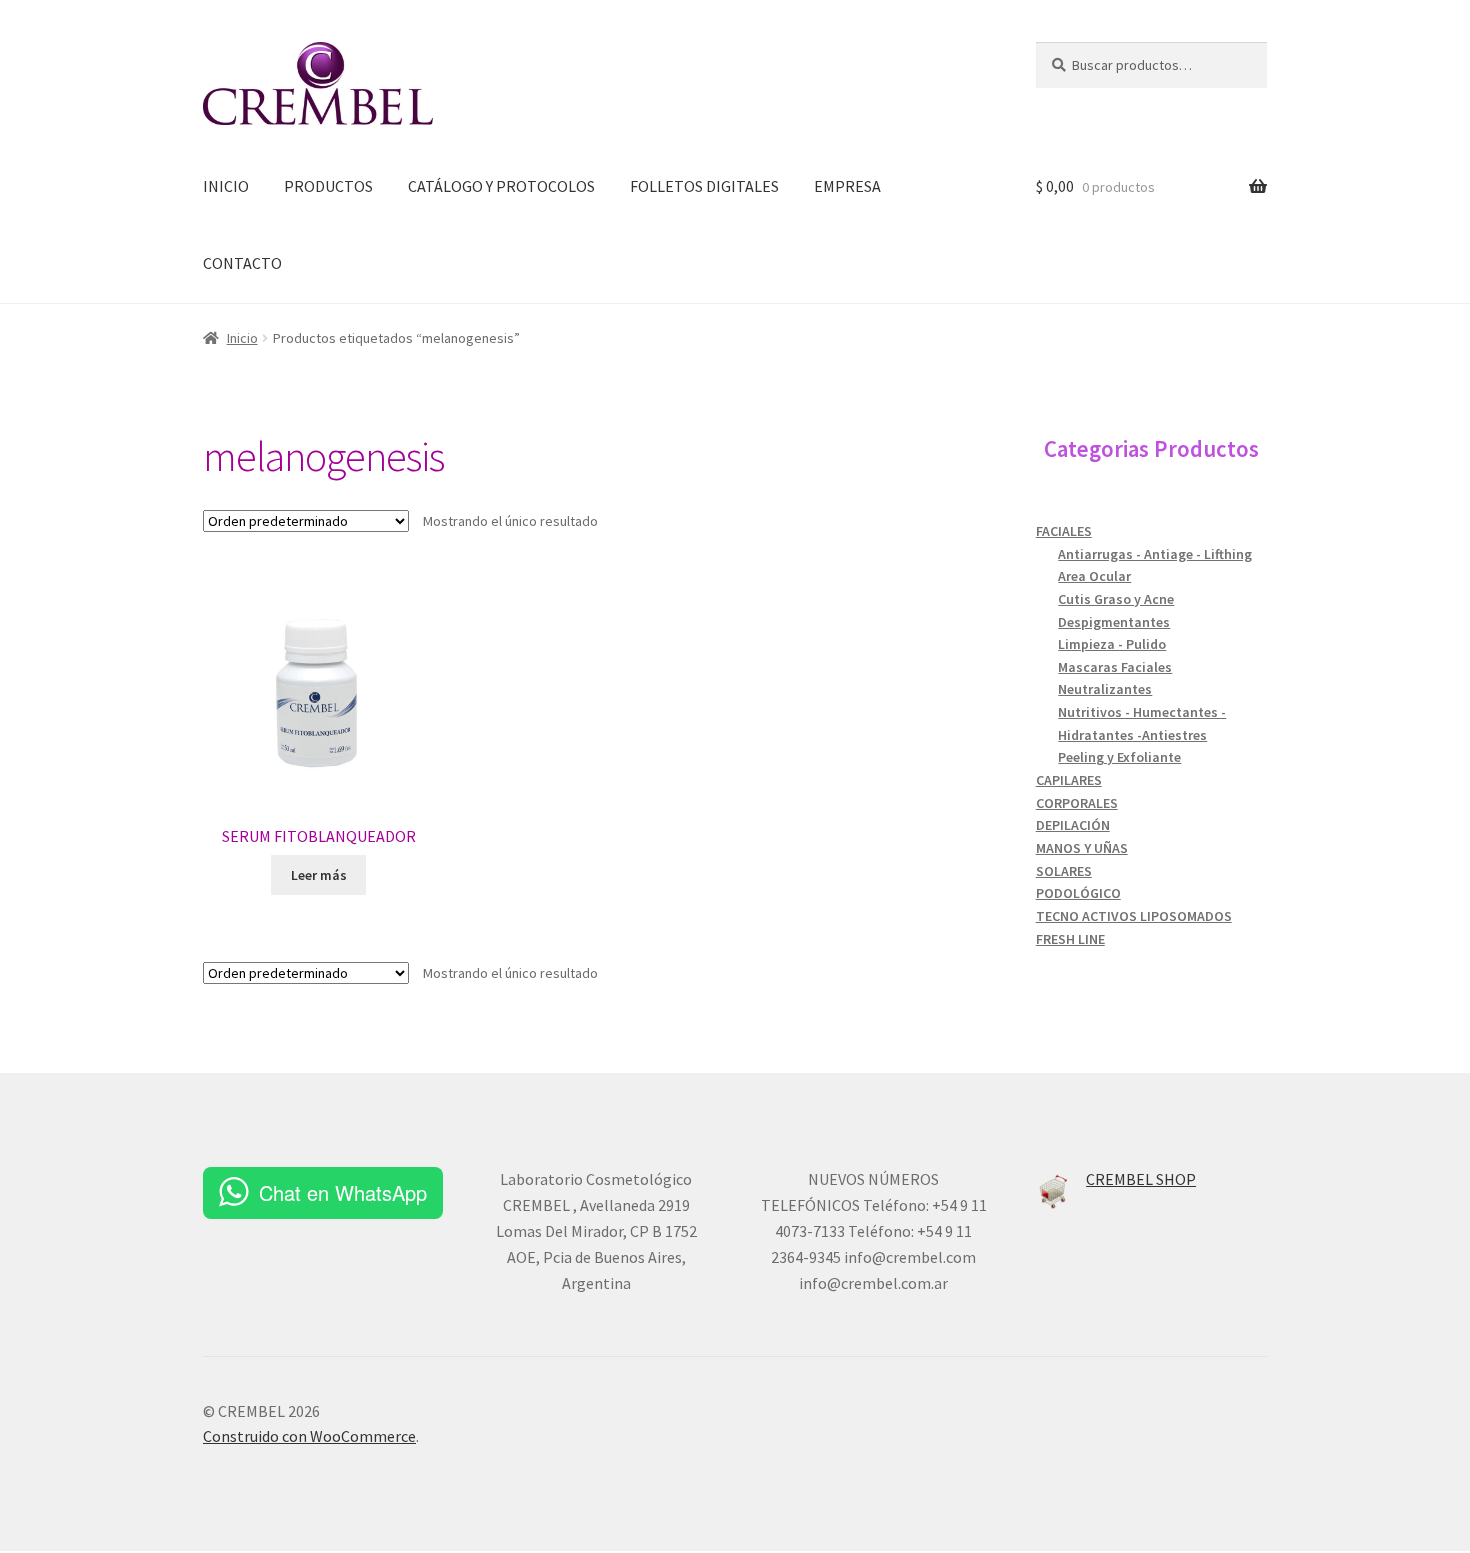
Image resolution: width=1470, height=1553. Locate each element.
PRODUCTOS (328, 186)
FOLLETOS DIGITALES (704, 186)
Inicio (242, 338)
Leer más (319, 875)
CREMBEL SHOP (1141, 1179)
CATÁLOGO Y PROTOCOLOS (501, 186)
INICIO (226, 186)
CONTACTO (242, 263)
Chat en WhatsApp (343, 1192)
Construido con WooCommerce (309, 1436)
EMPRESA (847, 186)
